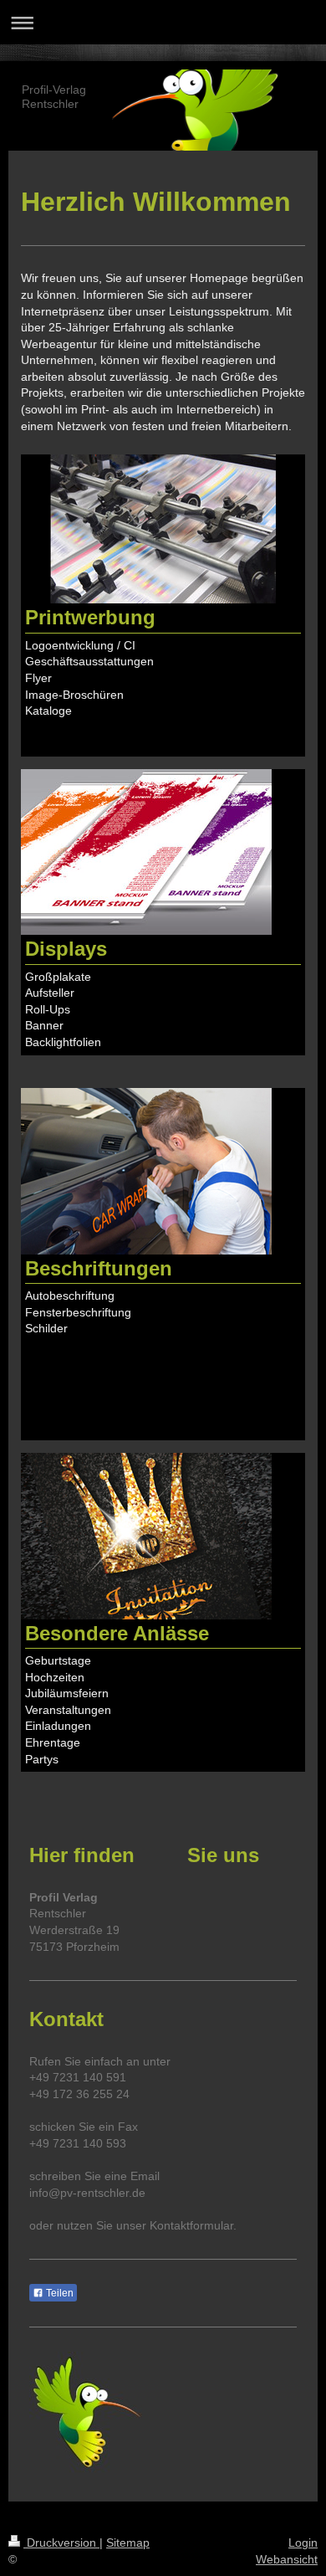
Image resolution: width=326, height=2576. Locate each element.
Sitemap (128, 2543)
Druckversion (61, 2543)
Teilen (59, 2293)
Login (303, 2543)
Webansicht (287, 2559)
